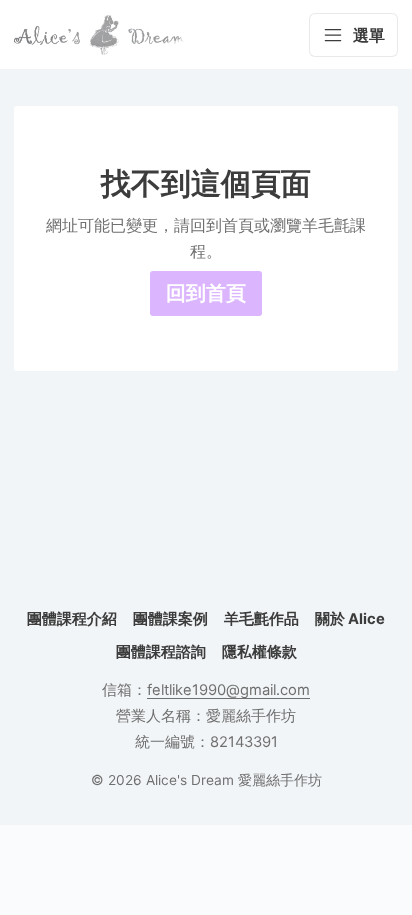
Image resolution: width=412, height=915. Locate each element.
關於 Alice (350, 619)
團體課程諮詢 (161, 652)
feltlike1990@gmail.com (228, 690)
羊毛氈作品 (261, 619)
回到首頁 (206, 293)
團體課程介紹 (72, 619)
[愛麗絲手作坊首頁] (99, 35)
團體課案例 (170, 619)
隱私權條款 (259, 652)
